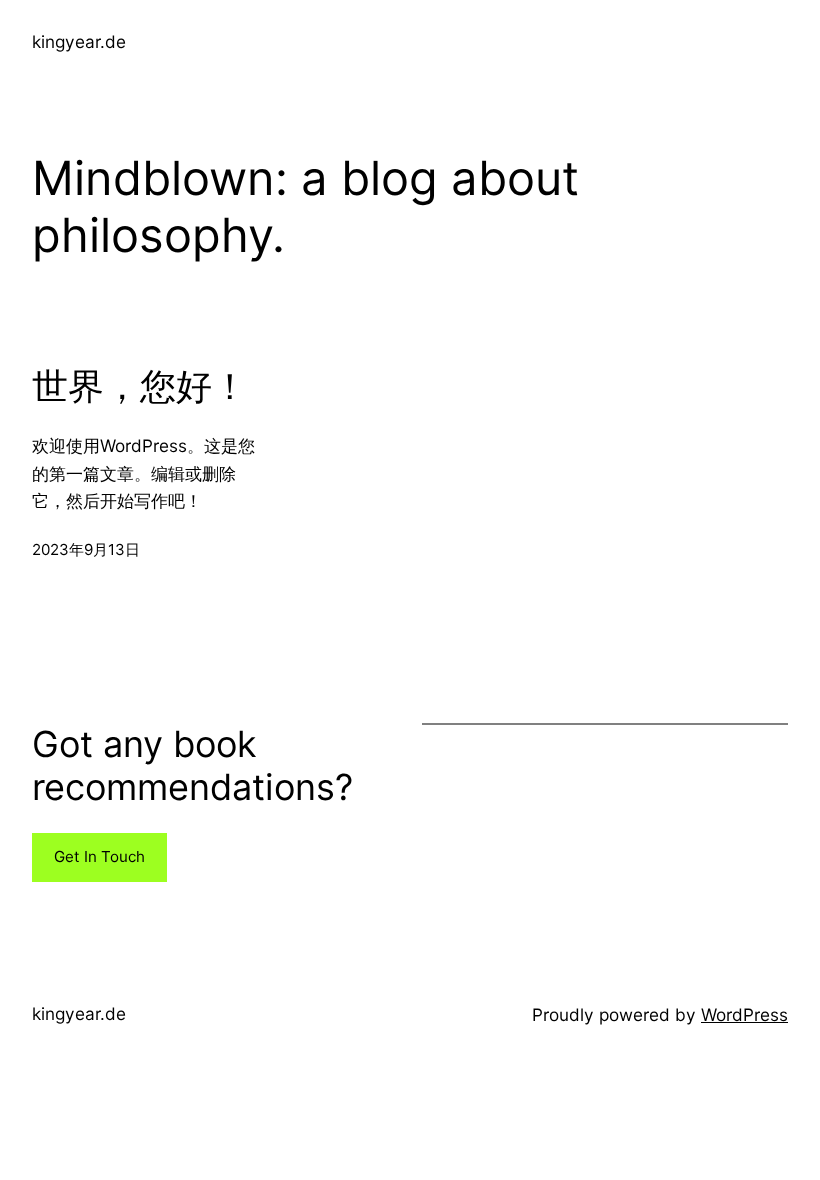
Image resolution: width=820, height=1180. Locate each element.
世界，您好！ (140, 386)
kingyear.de (79, 41)
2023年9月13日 (86, 549)
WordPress (744, 1014)
